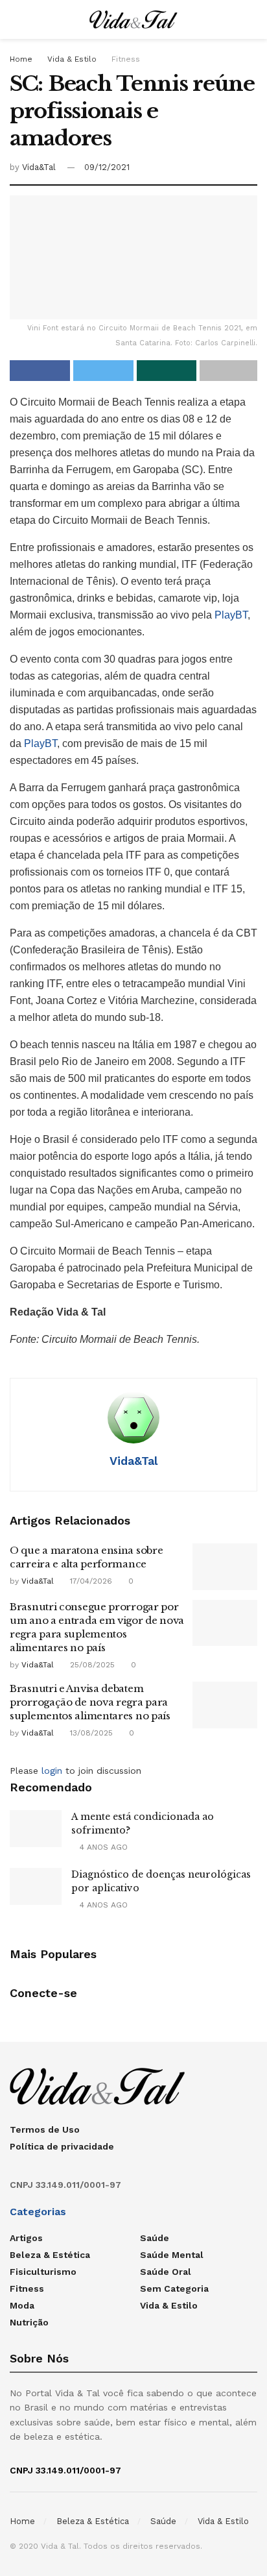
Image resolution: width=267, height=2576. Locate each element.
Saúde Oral (166, 2272)
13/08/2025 (90, 1733)
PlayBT (231, 615)
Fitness (126, 59)
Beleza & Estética (50, 2255)
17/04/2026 (90, 1581)
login (52, 1771)
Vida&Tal (39, 167)
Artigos (26, 2238)
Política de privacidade (62, 2146)
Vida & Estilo (72, 59)
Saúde (155, 2238)
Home (21, 59)
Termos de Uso (45, 2129)
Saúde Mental (172, 2255)
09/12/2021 (107, 167)
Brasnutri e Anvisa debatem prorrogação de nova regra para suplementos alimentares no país (90, 1702)
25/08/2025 (91, 1665)
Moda (22, 2305)
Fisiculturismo (43, 2272)
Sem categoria (174, 2288)
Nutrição (29, 2322)
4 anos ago (102, 1847)
